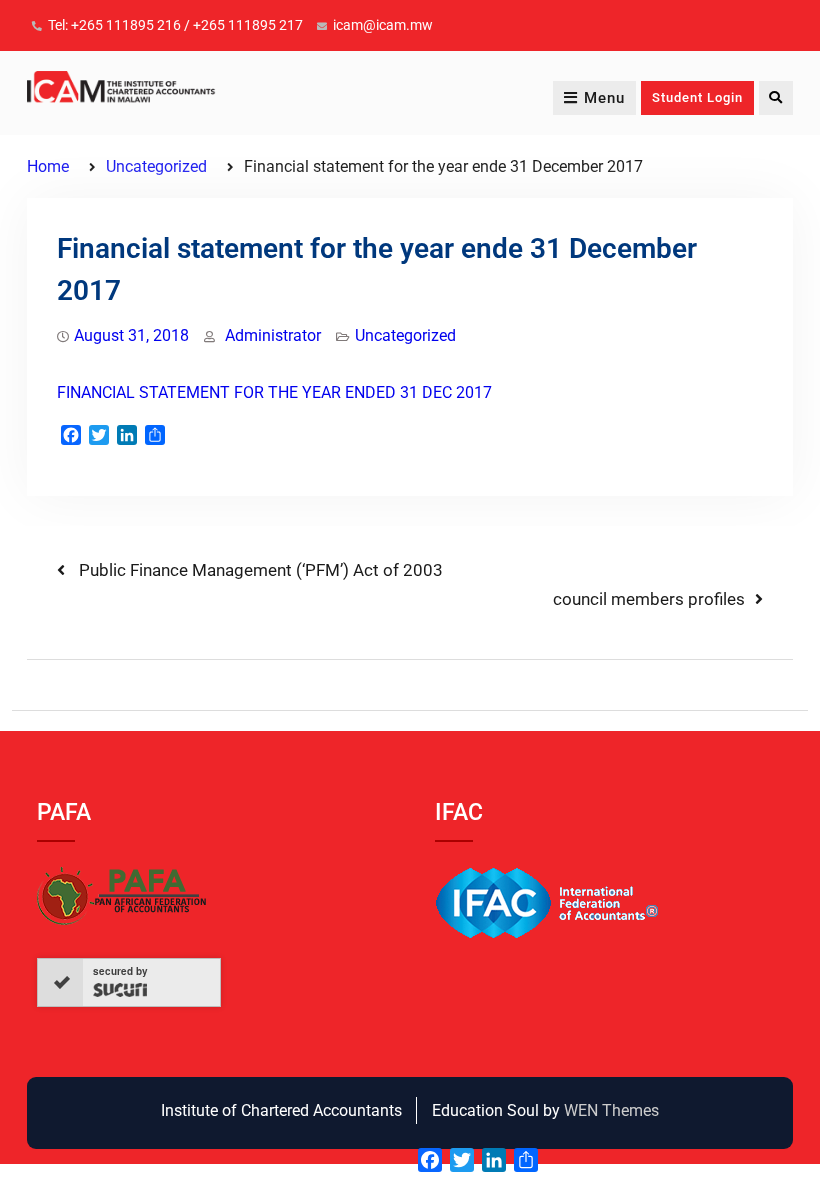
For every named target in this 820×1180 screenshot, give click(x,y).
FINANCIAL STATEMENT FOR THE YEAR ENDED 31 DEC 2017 (274, 392)
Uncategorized (405, 335)
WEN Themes (611, 1110)
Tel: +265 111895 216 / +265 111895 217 (175, 25)
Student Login (697, 97)
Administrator (273, 335)
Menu (604, 98)
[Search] (776, 98)
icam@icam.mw (383, 25)
